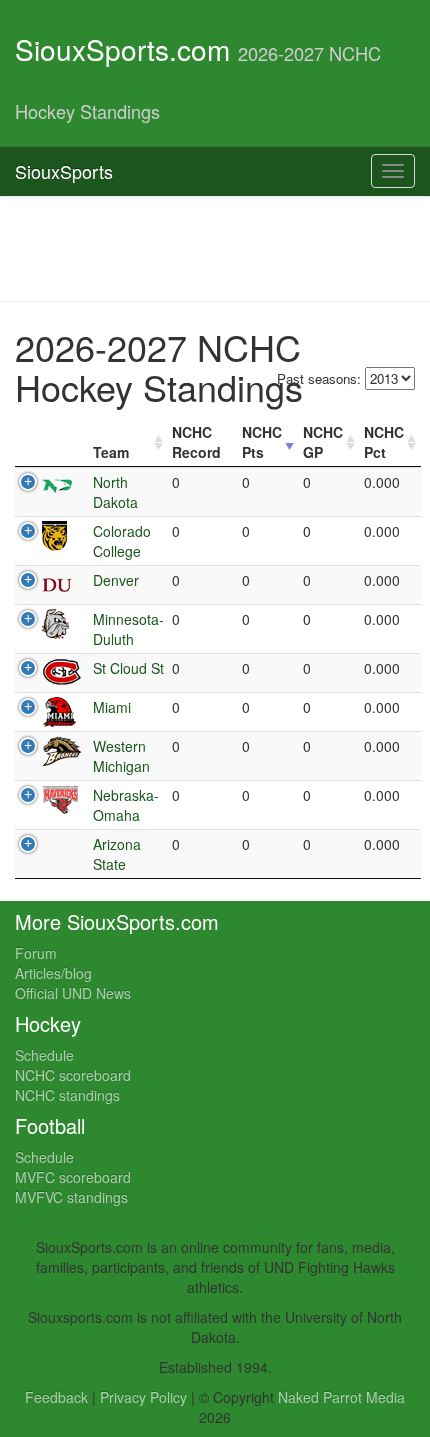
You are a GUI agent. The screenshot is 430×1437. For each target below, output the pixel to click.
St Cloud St (128, 668)
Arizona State (117, 854)
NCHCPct (384, 442)
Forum (36, 953)
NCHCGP (323, 442)
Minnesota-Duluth (128, 629)
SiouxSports (64, 171)
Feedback (56, 1397)
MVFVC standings (71, 1197)
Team (111, 452)
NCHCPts (262, 442)
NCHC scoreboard (73, 1075)
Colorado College (122, 541)
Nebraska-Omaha (126, 805)
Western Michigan (121, 756)
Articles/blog (53, 973)
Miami (112, 707)
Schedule (44, 1055)
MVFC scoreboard (73, 1177)
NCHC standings (67, 1095)
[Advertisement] (215, 247)
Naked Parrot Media (341, 1397)
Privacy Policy (143, 1397)
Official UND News (73, 993)
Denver (116, 580)
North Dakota (115, 492)
